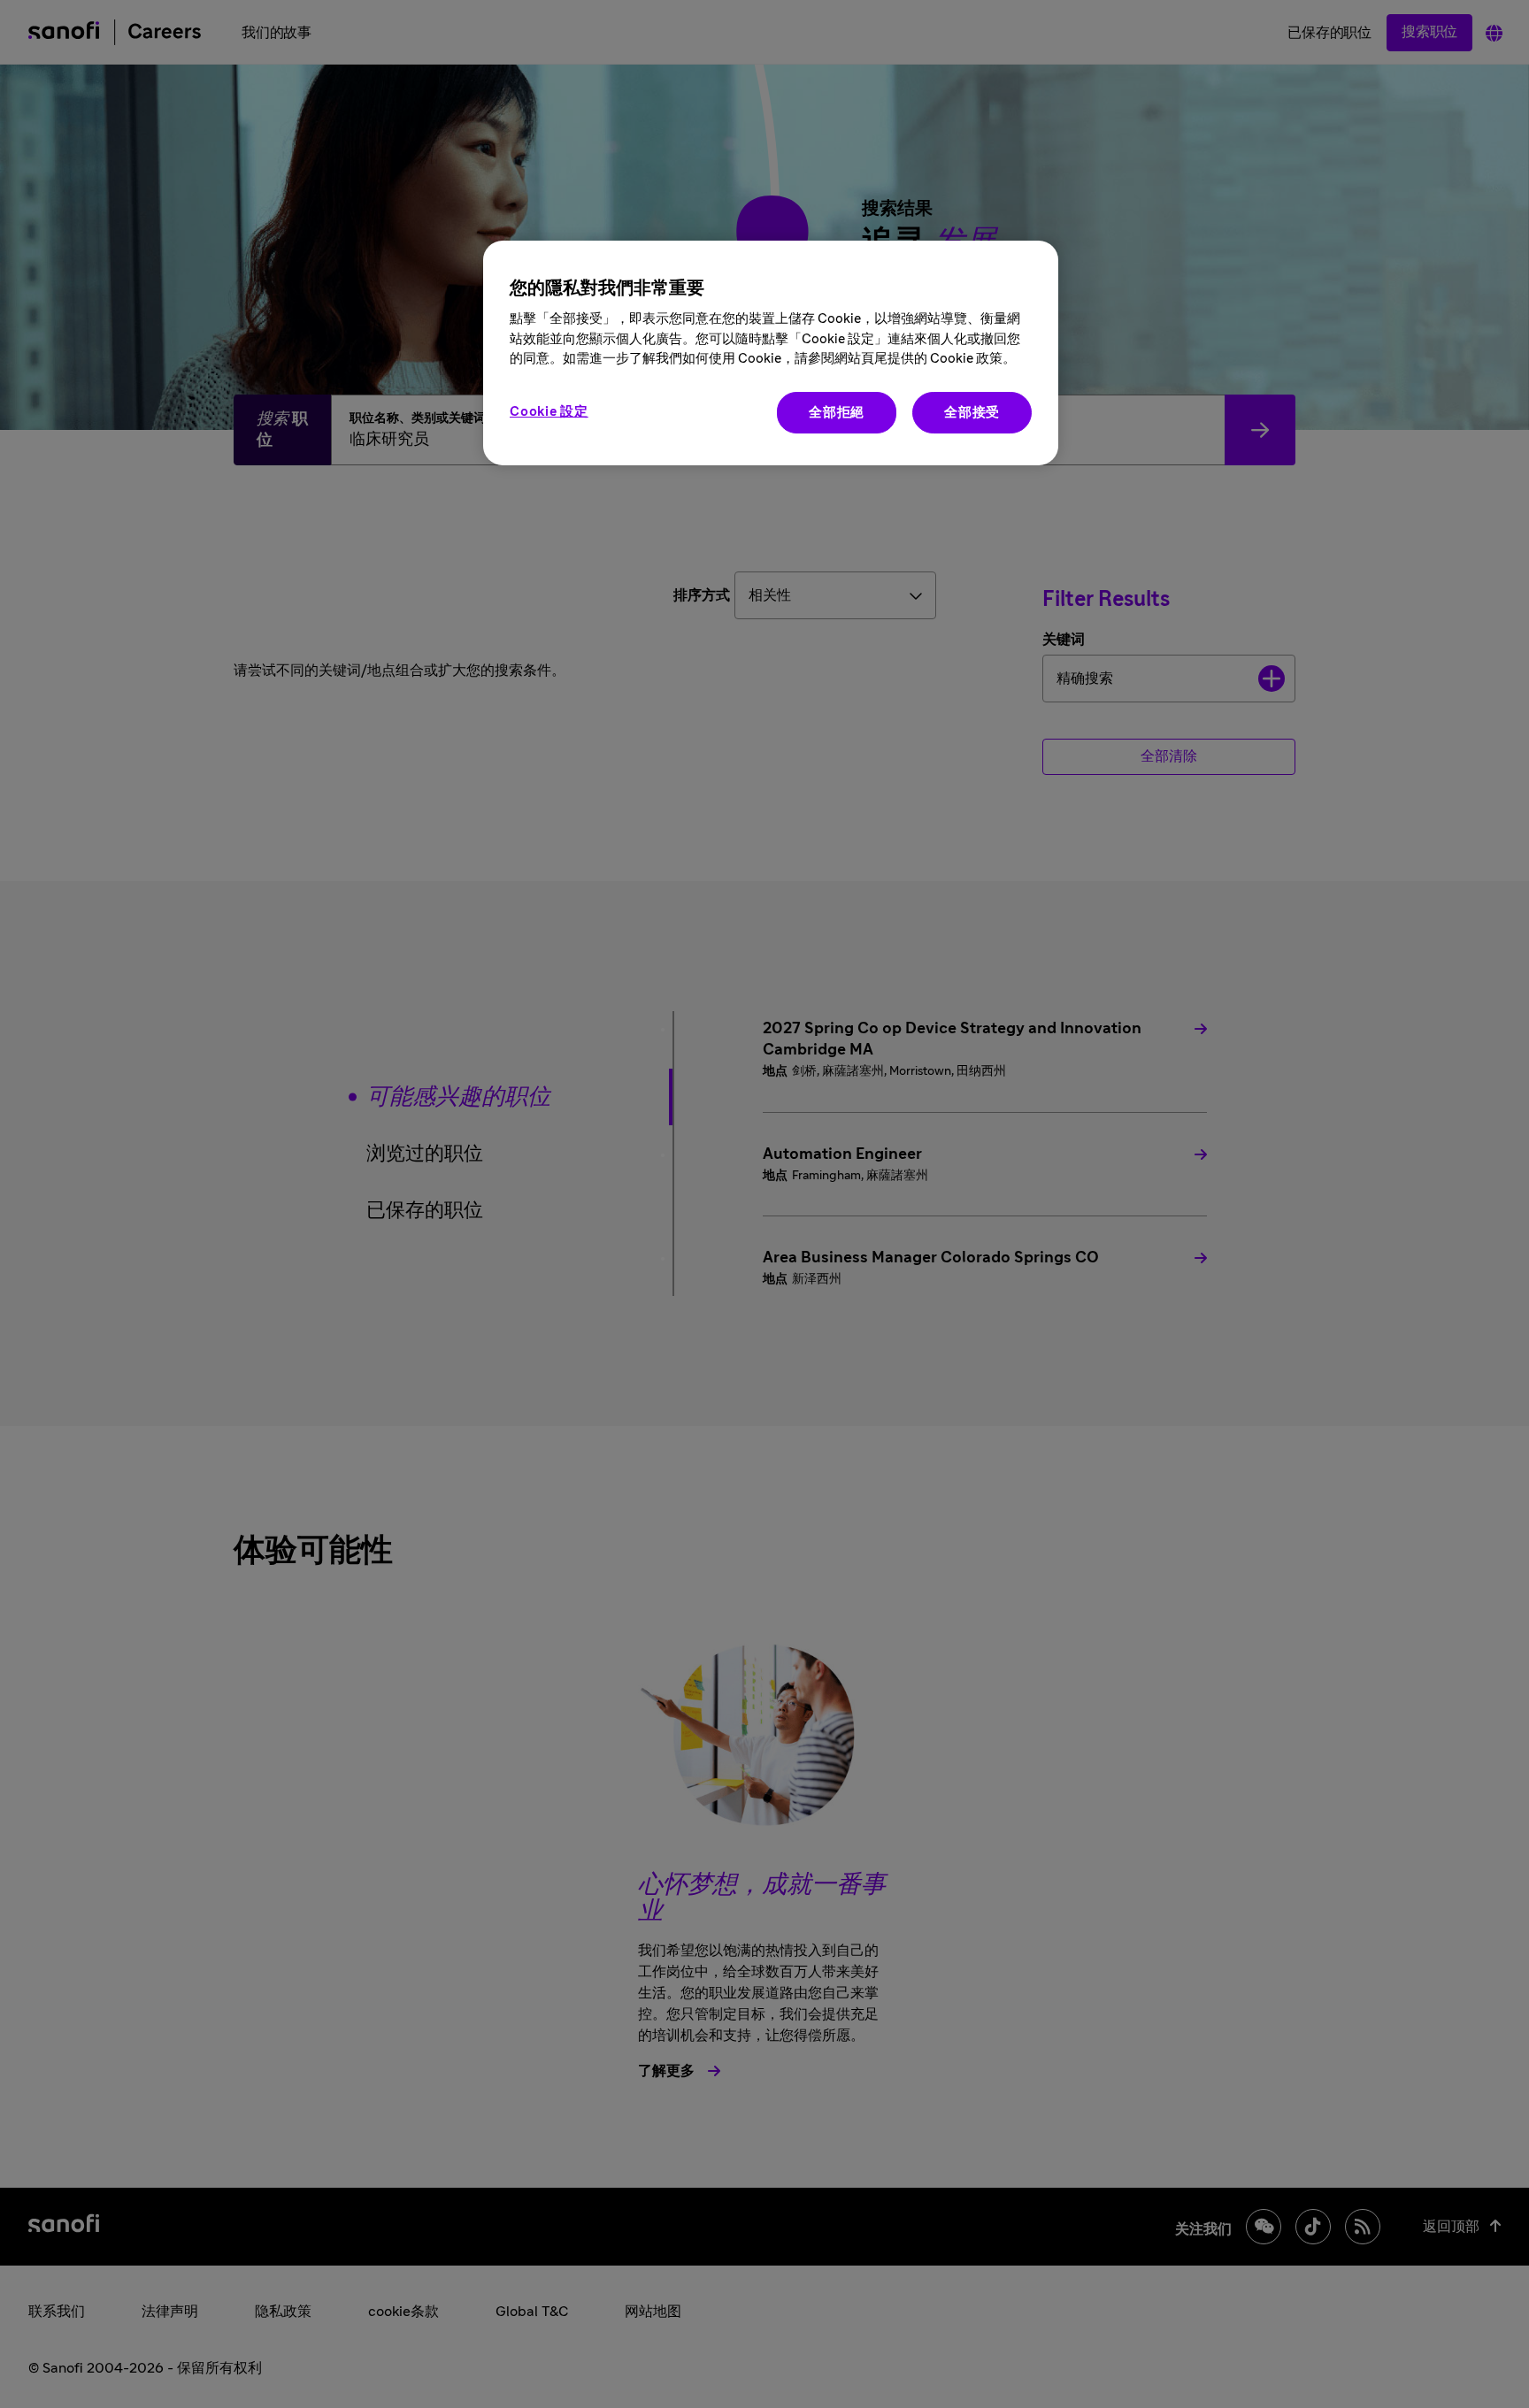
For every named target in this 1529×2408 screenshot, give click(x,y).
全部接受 (972, 413)
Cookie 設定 (549, 412)
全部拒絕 (837, 413)
